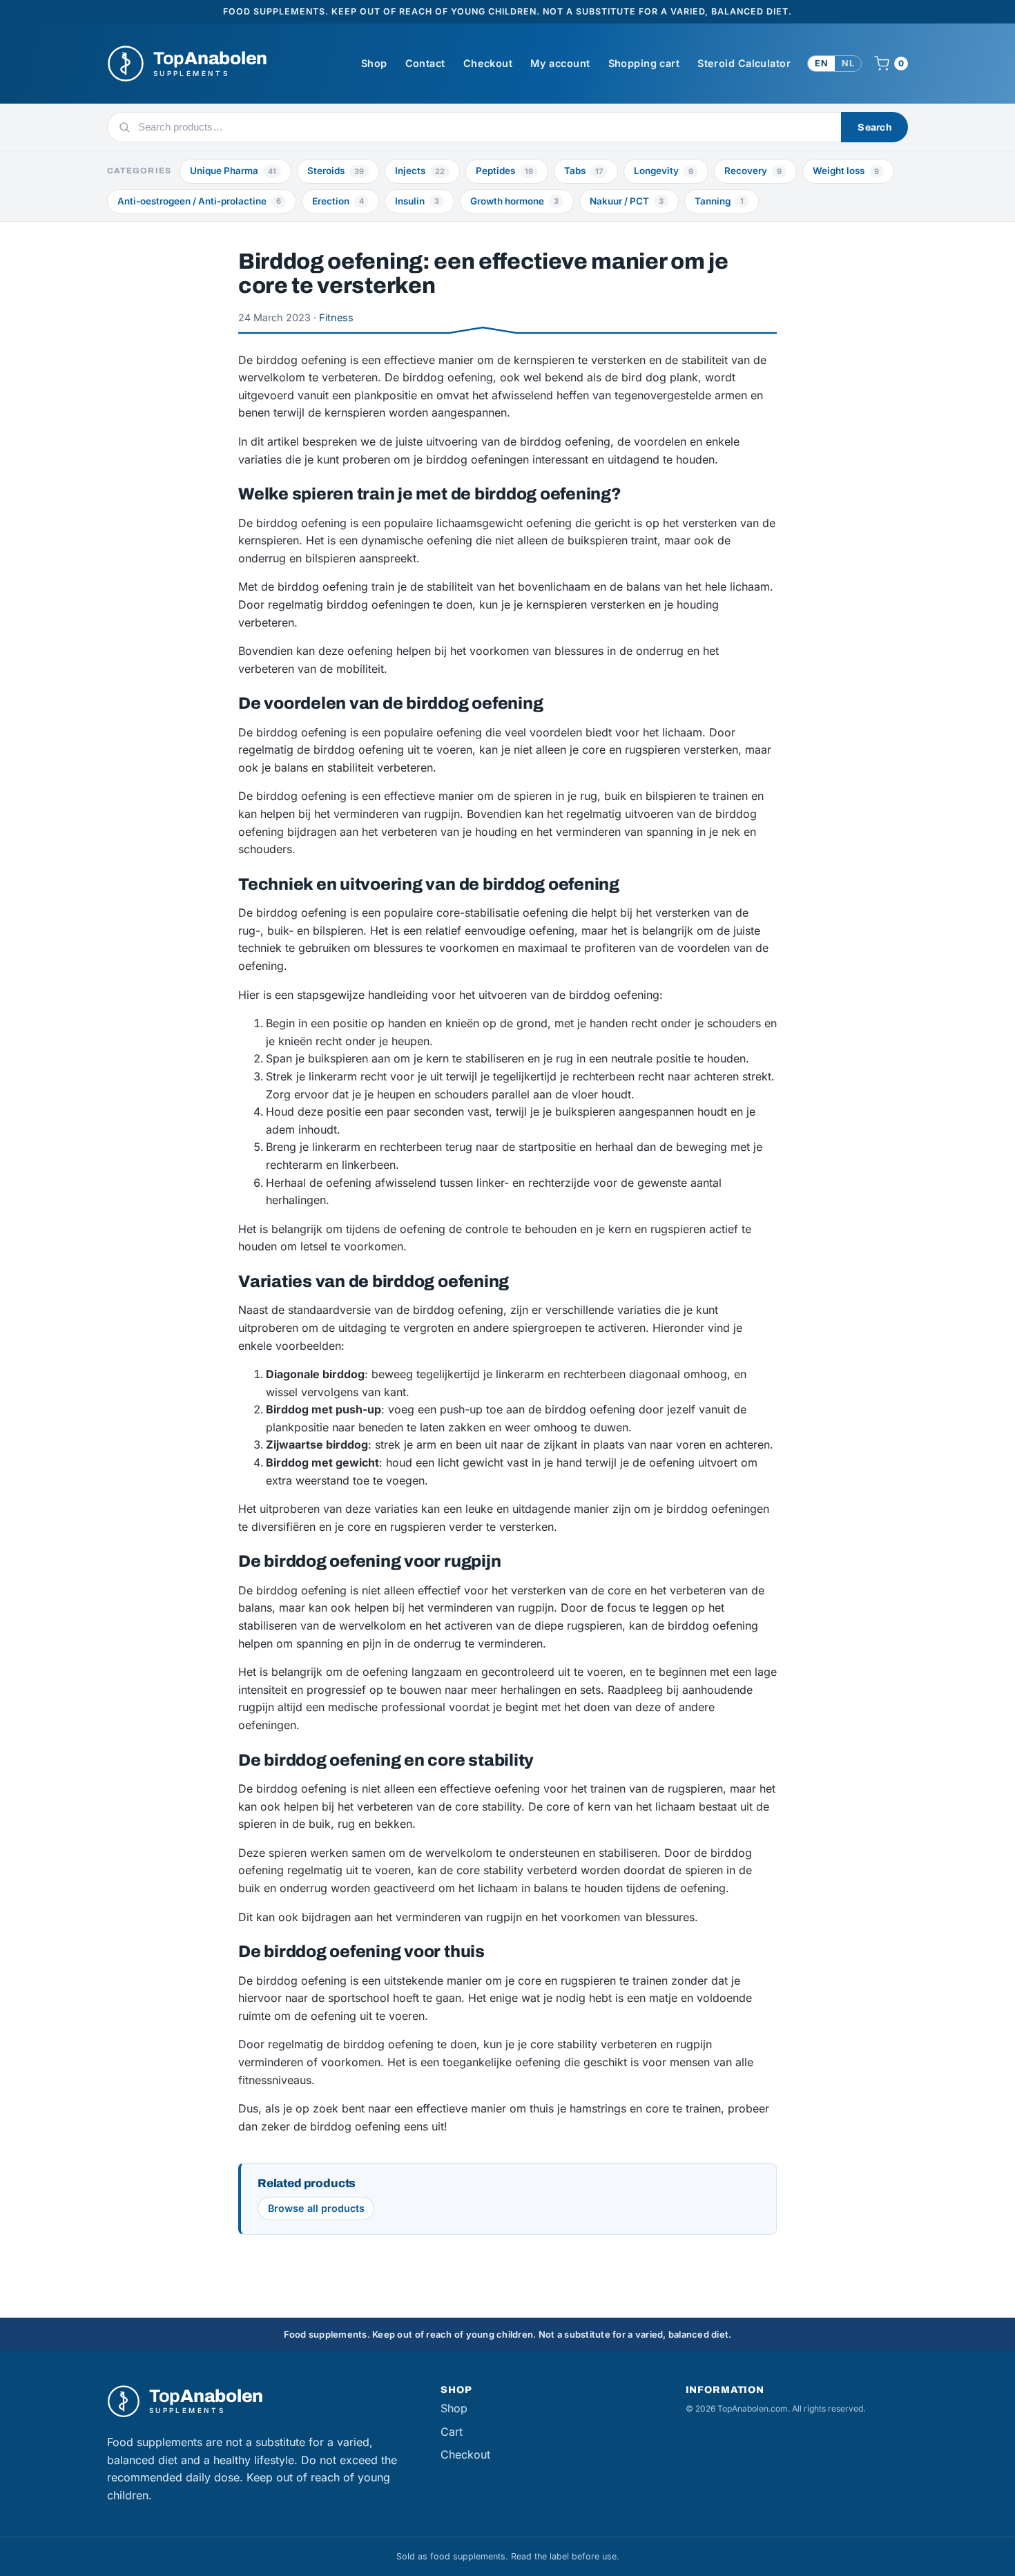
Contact (425, 63)
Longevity (664, 171)
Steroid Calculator (744, 63)
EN (821, 63)
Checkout (488, 63)
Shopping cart (644, 63)
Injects (420, 171)
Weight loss (846, 171)
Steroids (336, 171)
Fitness (336, 317)
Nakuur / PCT (627, 201)
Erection (338, 201)
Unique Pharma (233, 171)
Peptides (504, 171)
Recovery (753, 171)
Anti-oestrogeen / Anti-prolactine (199, 201)
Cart (452, 2432)
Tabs (583, 171)
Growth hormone (514, 201)
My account (560, 63)
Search (874, 127)
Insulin (417, 201)
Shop (374, 63)
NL (848, 63)
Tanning (719, 201)
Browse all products (316, 2208)
